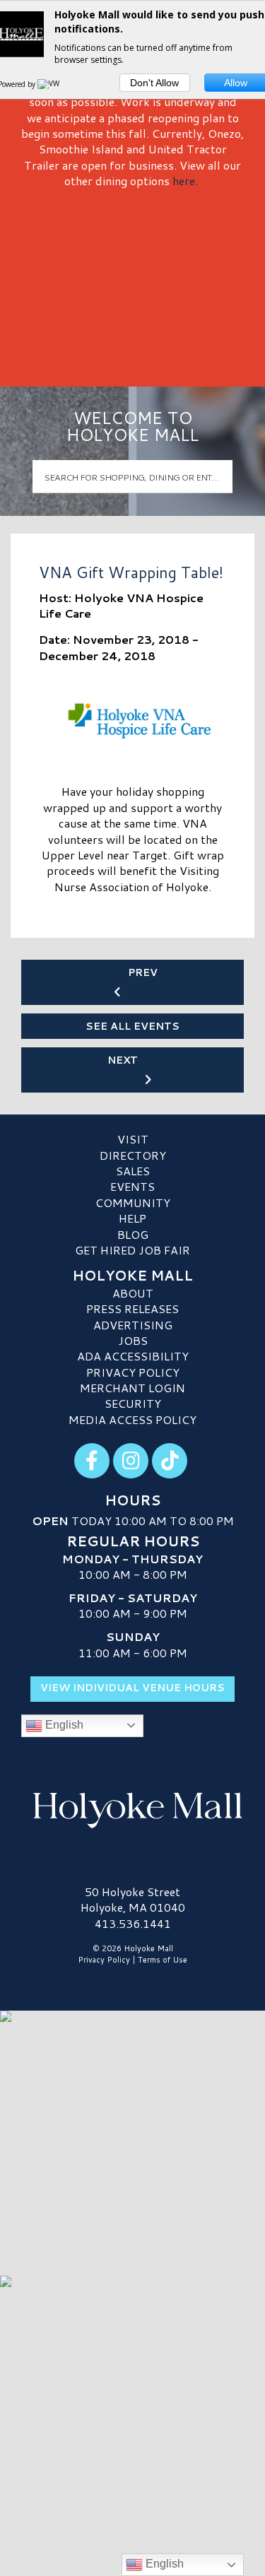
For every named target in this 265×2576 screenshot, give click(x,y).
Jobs (133, 1340)
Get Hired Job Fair (132, 1250)
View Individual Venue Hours (132, 1688)
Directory (133, 1155)
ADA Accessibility (133, 1356)
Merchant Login (132, 1388)
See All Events (132, 1026)
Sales (133, 1171)
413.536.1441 (133, 1924)
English (63, 1725)
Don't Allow (154, 83)
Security (133, 1403)
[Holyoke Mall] (132, 1808)
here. (185, 181)
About (133, 1293)
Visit (133, 1139)
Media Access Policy (132, 1419)
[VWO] (52, 84)
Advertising (133, 1325)
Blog (133, 1234)
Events (132, 1186)
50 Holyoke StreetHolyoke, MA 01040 (133, 1899)
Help (132, 1218)
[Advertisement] (132, 282)
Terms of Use (163, 1960)
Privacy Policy (133, 1372)
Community (133, 1202)
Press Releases (132, 1308)
